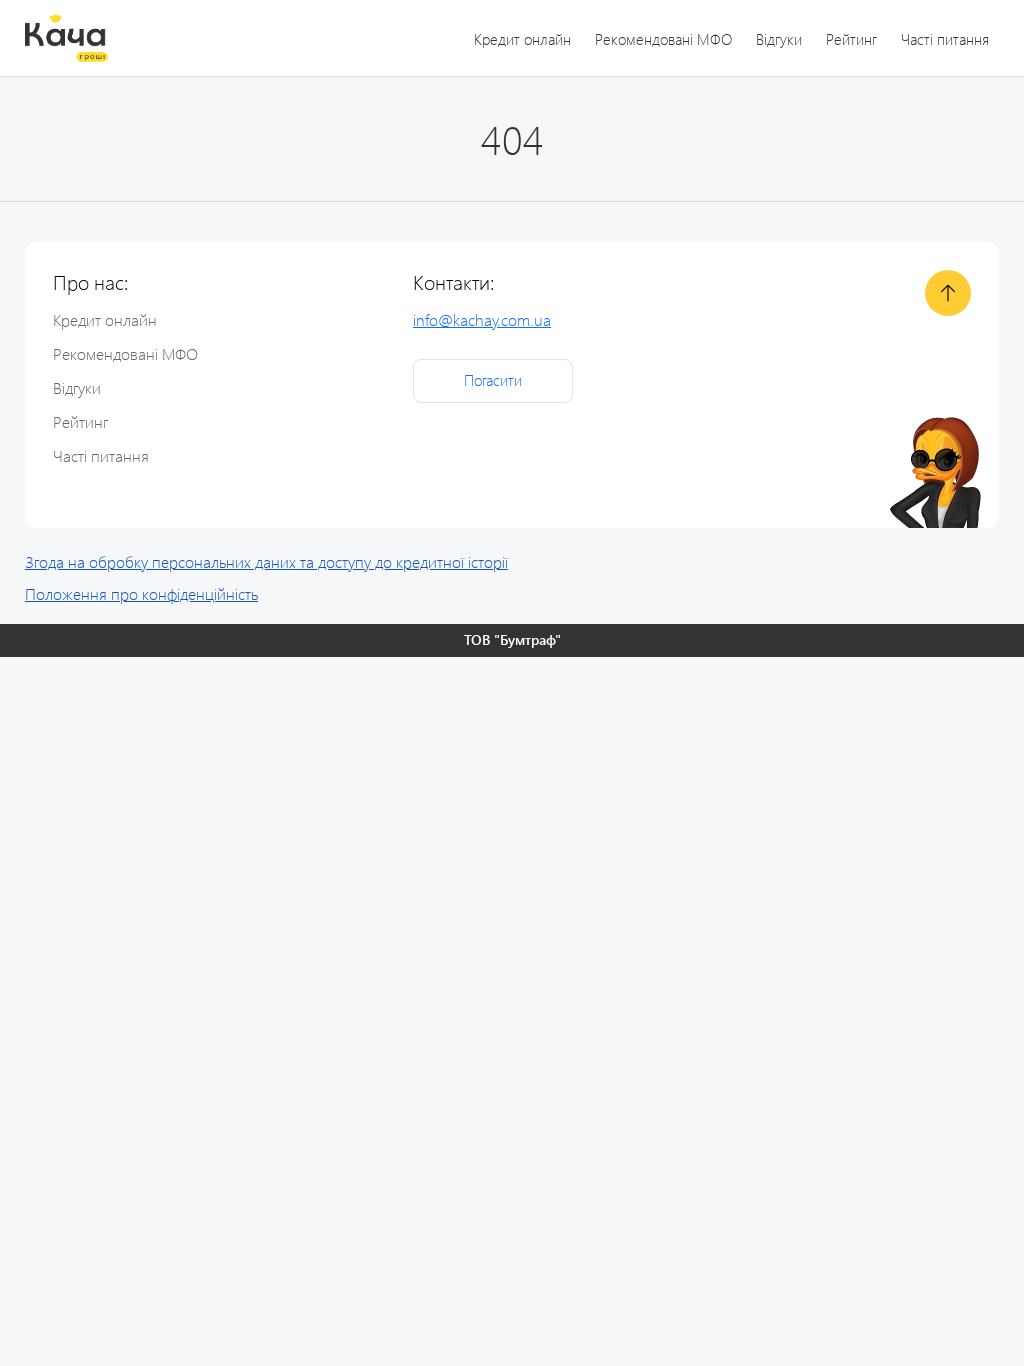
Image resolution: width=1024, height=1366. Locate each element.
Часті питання (945, 39)
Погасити (493, 380)
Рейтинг (851, 39)
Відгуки (779, 39)
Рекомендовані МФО (663, 39)
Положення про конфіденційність (141, 593)
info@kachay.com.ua (482, 319)
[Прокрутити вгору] (948, 293)
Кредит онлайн (522, 39)
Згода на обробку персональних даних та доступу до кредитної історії (266, 561)
